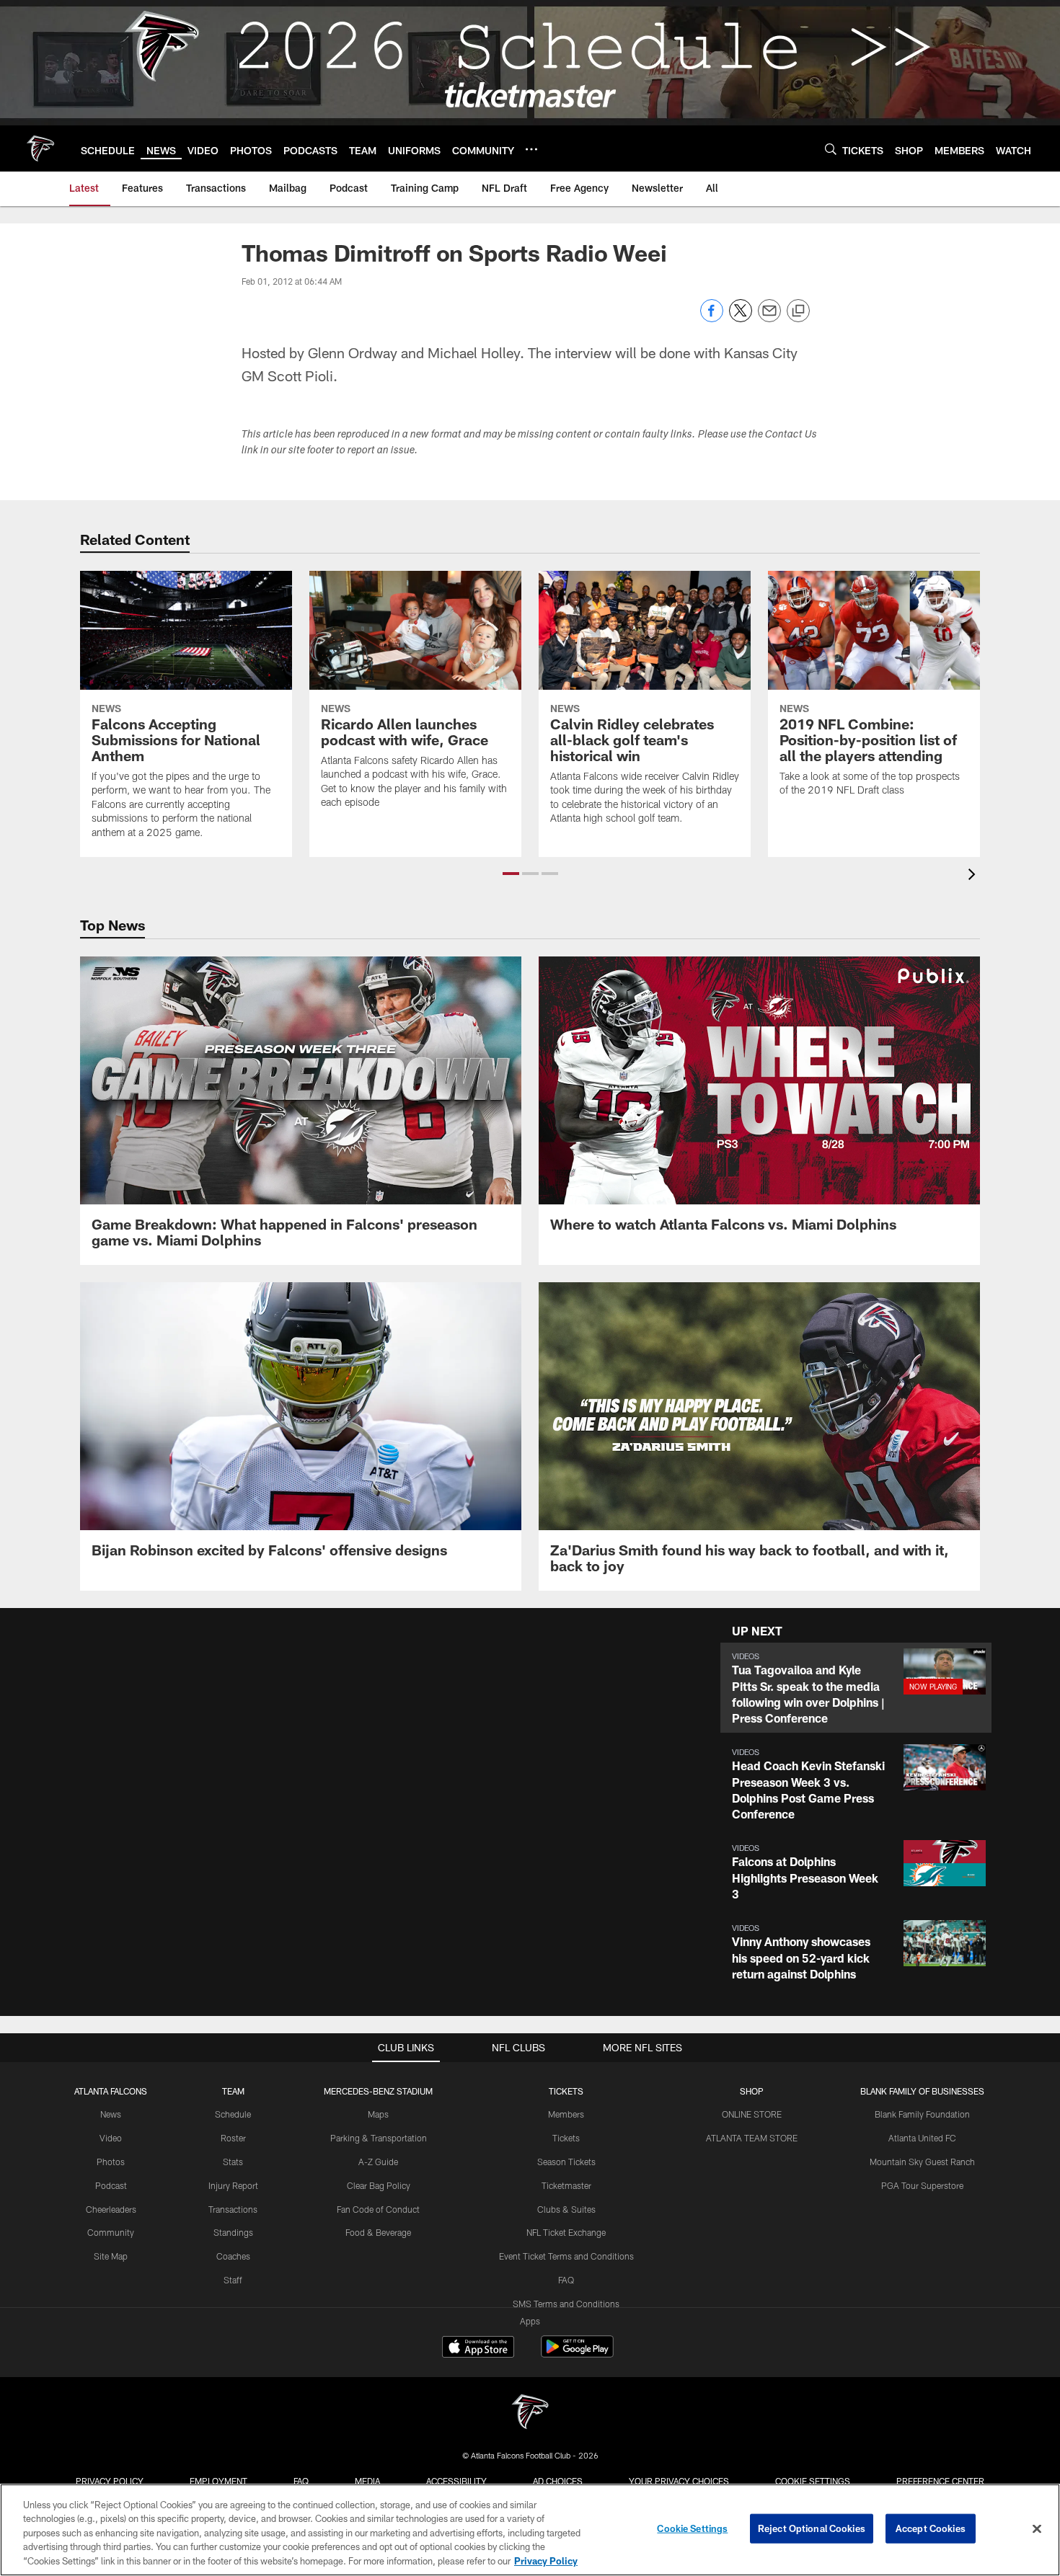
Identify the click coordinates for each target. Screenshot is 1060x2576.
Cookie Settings (813, 2481)
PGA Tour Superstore (922, 2185)
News (111, 2114)
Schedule (233, 2114)
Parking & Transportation (379, 2138)
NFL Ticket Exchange (566, 2232)
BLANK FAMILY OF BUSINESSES (922, 2091)
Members (566, 2114)
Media (367, 2481)
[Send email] (769, 318)
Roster (233, 2138)
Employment (218, 2481)
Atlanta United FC (922, 2138)
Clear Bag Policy (379, 2185)
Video (111, 2138)
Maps (378, 2114)
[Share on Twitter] (741, 318)
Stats (233, 2162)
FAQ (566, 2280)
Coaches (233, 2256)
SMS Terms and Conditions (566, 2304)
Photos (111, 2162)
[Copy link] (798, 311)
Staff (233, 2280)
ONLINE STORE (752, 2114)
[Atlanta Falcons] (530, 2413)
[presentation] (974, 876)
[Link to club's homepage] (40, 148)
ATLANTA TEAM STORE (752, 2138)
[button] (511, 874)
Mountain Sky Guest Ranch (922, 2162)
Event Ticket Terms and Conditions (566, 2256)
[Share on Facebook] (712, 318)
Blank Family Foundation (922, 2114)
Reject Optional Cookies (812, 2528)
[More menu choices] (531, 149)
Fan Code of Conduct (378, 2209)
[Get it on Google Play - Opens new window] (577, 2354)
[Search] (831, 149)
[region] (530, 2530)
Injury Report (233, 2185)
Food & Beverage (378, 2232)
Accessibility (456, 2481)
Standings (233, 2232)
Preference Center (940, 2481)
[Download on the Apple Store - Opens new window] (478, 2348)
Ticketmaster (566, 2185)
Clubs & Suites (566, 2209)
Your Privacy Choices (679, 2481)
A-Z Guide (378, 2162)
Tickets (566, 2138)
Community (111, 2232)
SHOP (752, 2091)
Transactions (233, 2209)
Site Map (111, 2256)
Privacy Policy (110, 2481)
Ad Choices (558, 2481)
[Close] (1037, 2529)
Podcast (111, 2185)
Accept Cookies (931, 2528)
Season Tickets (566, 2162)
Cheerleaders (111, 2209)
